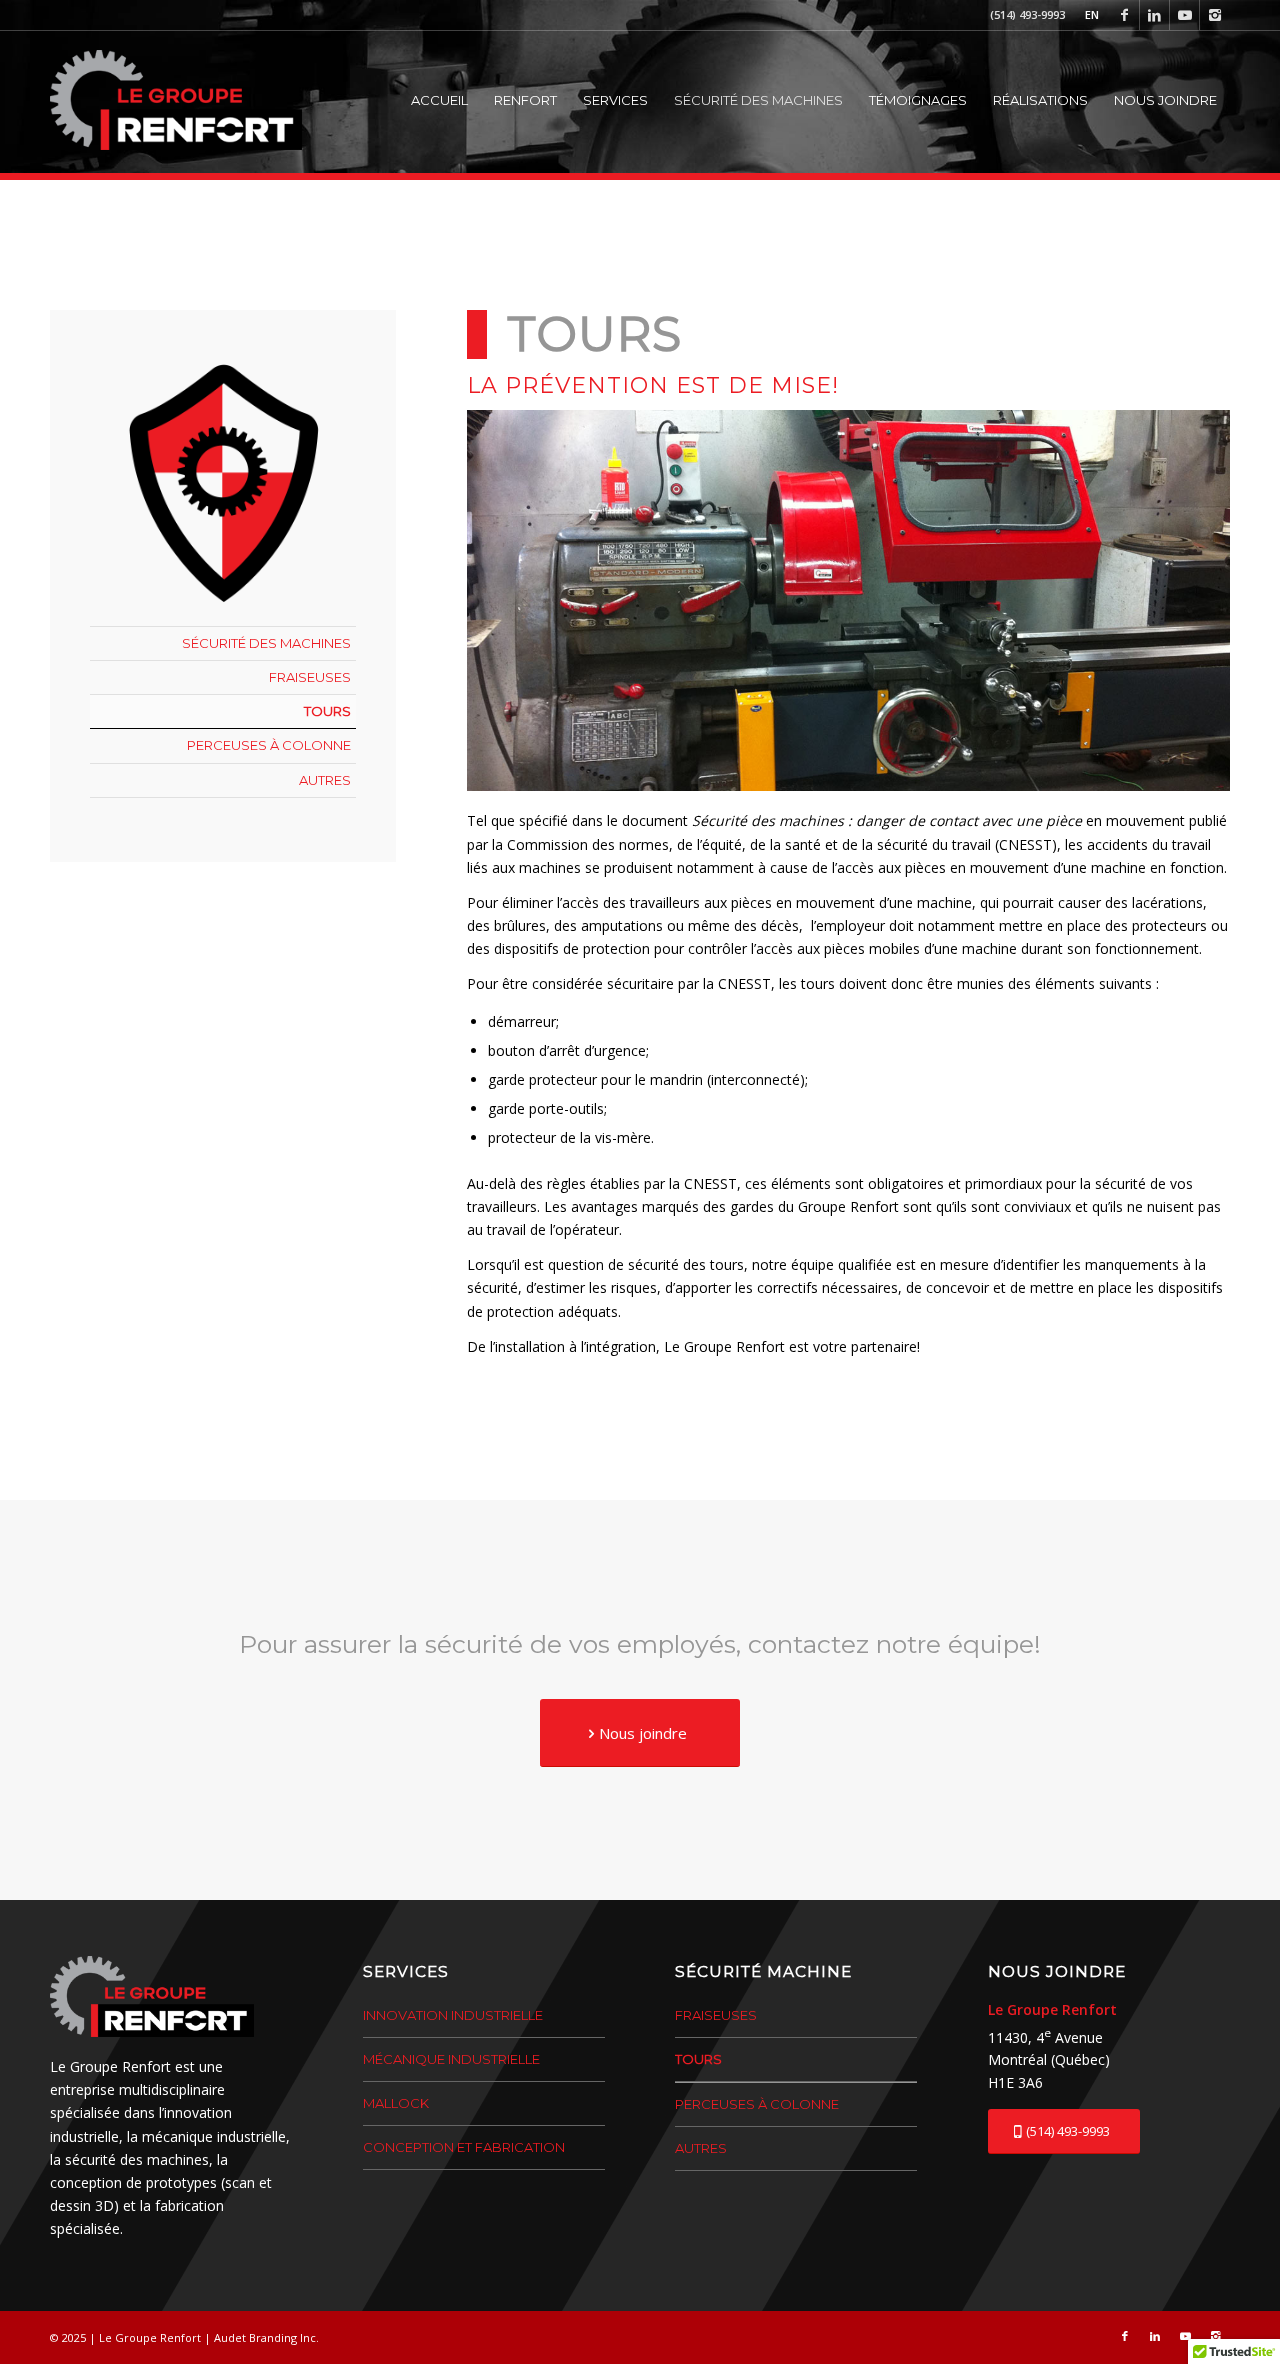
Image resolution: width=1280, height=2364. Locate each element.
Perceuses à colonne (269, 745)
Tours (327, 711)
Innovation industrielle (453, 2015)
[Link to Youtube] (1184, 15)
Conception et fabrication (464, 2147)
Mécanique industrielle (451, 2059)
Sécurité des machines (266, 643)
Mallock (396, 2103)
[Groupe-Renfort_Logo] (176, 100)
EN (1092, 14)
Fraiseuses (310, 677)
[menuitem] (1087, 15)
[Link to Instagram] (1215, 15)
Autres (325, 780)
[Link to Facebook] (1124, 15)
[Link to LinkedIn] (1154, 15)
